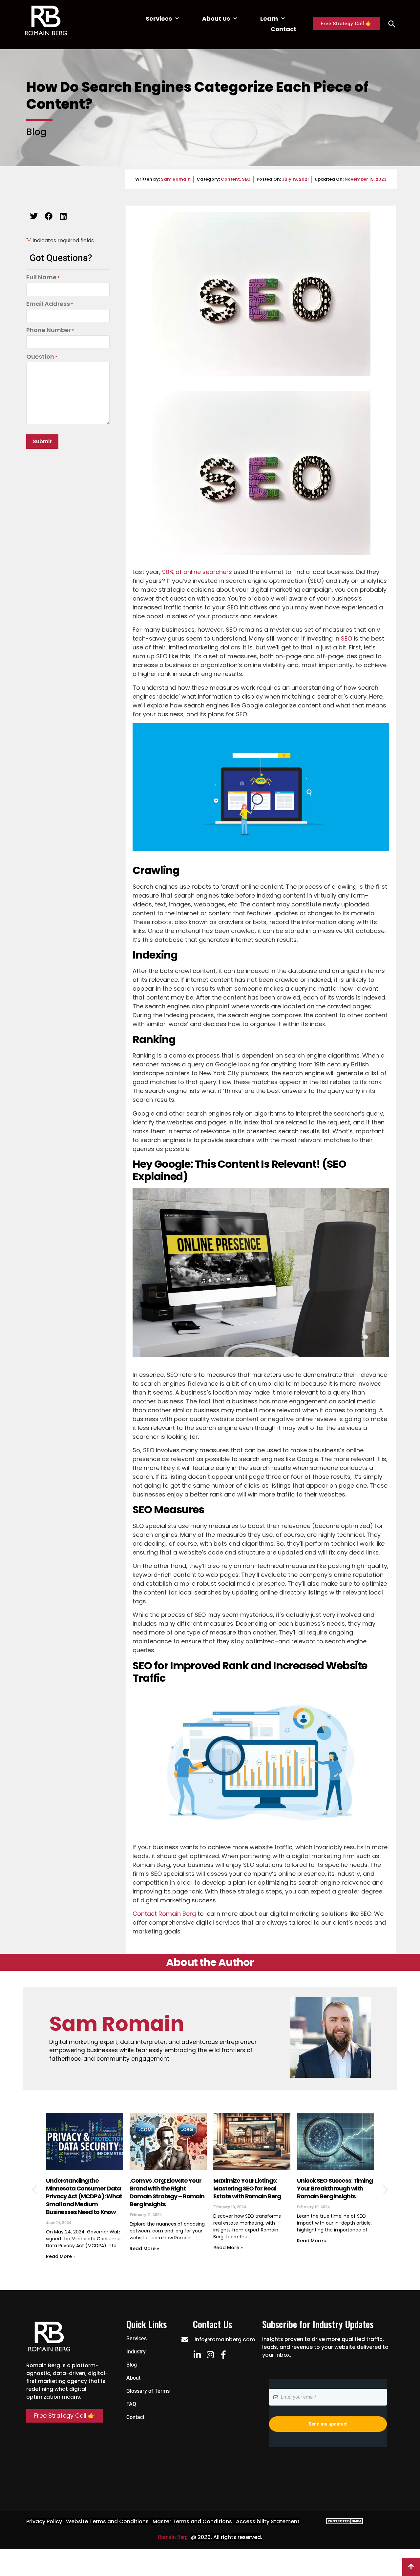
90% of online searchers (197, 572)
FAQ (131, 2404)
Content (230, 179)
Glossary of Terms (148, 2391)
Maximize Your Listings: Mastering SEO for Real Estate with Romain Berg (247, 2188)
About (133, 2378)
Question (42, 357)
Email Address (50, 304)
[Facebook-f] (223, 2355)
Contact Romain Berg (164, 1914)
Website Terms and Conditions (107, 2521)
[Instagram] (210, 2355)
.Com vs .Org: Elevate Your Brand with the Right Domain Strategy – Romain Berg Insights (167, 2192)
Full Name (43, 278)
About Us (216, 19)
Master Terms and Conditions (192, 2521)
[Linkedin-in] (197, 2355)
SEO (246, 179)
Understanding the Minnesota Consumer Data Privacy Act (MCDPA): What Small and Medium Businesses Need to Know (84, 2196)
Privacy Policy (44, 2521)
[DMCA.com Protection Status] (343, 2523)
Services (159, 19)
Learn (269, 19)
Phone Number (50, 330)
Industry (136, 2352)
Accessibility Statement (268, 2521)
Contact (283, 29)
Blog (132, 2365)
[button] (34, 216)
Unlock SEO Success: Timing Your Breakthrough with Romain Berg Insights (335, 2188)
